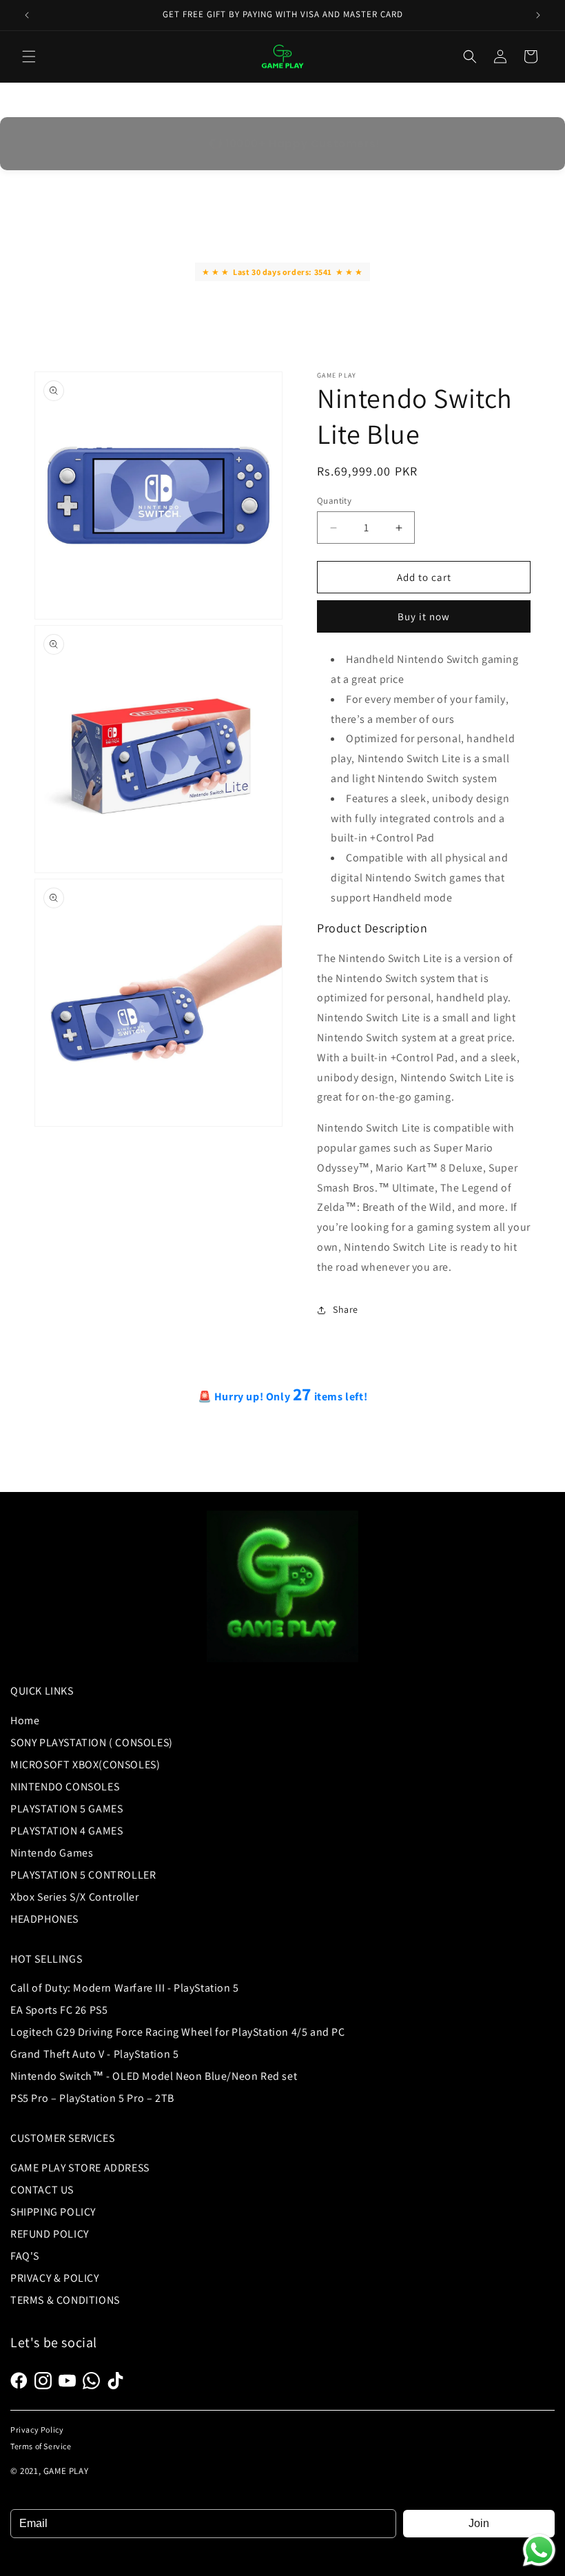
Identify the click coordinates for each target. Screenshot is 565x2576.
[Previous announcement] (27, 15)
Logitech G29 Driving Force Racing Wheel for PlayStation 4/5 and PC (178, 2032)
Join (479, 2523)
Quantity (334, 501)
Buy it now (424, 616)
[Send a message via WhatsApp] (539, 2550)
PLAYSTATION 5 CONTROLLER (83, 1875)
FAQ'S (25, 2256)
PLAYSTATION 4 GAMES (66, 1831)
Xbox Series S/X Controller (75, 1897)
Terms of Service (41, 2446)
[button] (29, 57)
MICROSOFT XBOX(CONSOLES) (85, 1765)
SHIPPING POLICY (53, 2212)
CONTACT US (42, 2190)
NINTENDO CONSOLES (65, 1787)
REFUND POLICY (50, 2234)
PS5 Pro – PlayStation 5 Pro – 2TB (92, 2098)
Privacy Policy (37, 2430)
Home (25, 1720)
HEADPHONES (44, 1919)
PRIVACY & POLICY (55, 2278)
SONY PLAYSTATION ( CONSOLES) (92, 1742)
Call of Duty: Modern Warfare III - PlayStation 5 (125, 1988)
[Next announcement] (538, 15)
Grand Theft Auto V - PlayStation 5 (94, 2054)
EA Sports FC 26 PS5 (59, 2010)
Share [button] (346, 1309)
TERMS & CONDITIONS (65, 2300)
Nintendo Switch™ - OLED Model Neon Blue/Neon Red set (154, 2076)
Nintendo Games (52, 1853)
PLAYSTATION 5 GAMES (66, 1809)
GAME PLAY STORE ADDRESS (80, 2168)
